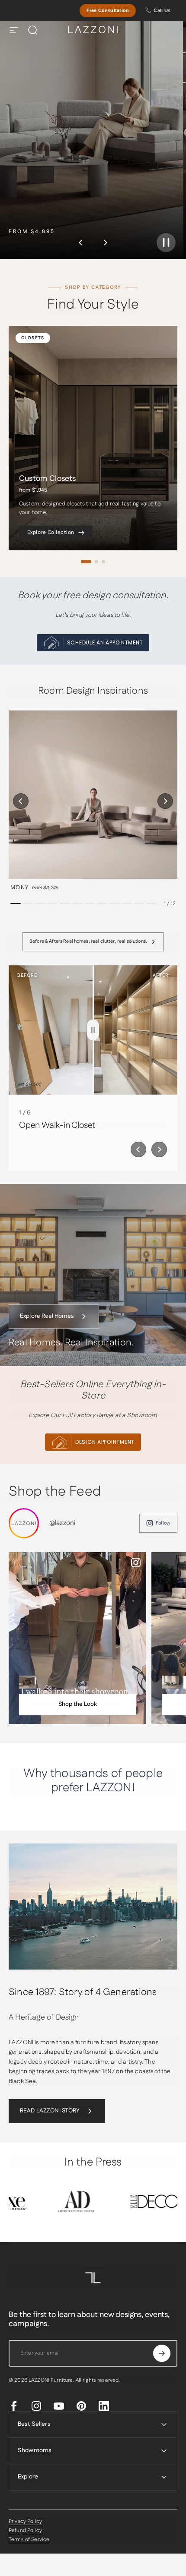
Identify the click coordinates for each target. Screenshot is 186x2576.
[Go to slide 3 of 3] (103, 562)
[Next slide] (159, 1149)
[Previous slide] (138, 1149)
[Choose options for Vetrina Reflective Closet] (28, 1682)
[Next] (105, 243)
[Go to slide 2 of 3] (96, 562)
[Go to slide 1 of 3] (86, 562)
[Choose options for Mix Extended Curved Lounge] (170, 1682)
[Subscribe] (162, 2353)
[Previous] (81, 243)
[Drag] (93, 1030)
